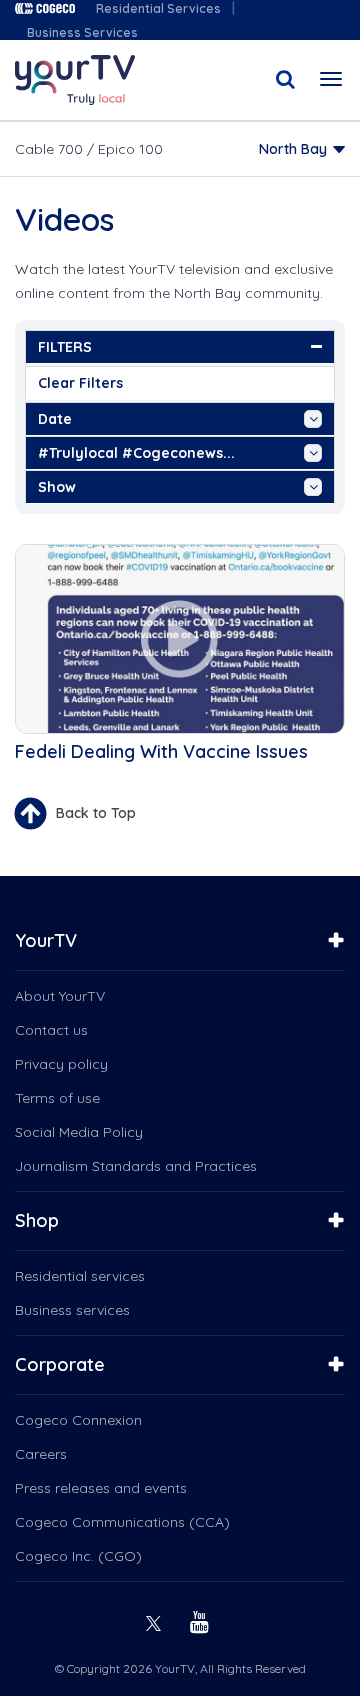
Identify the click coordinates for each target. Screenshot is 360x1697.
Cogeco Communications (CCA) (122, 1522)
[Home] (75, 80)
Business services (72, 1310)
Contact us (51, 1030)
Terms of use (57, 1098)
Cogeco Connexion (78, 1420)
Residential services (80, 1276)
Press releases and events (101, 1488)
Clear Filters (80, 383)
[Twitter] (156, 1620)
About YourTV (60, 996)
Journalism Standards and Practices (136, 1166)
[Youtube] (202, 1620)
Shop (37, 1220)
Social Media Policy (79, 1132)
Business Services (82, 32)
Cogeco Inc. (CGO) (78, 1556)
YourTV (46, 940)
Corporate (60, 1364)
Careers (41, 1454)
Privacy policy (61, 1064)
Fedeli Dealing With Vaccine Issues (161, 751)
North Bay (293, 149)
